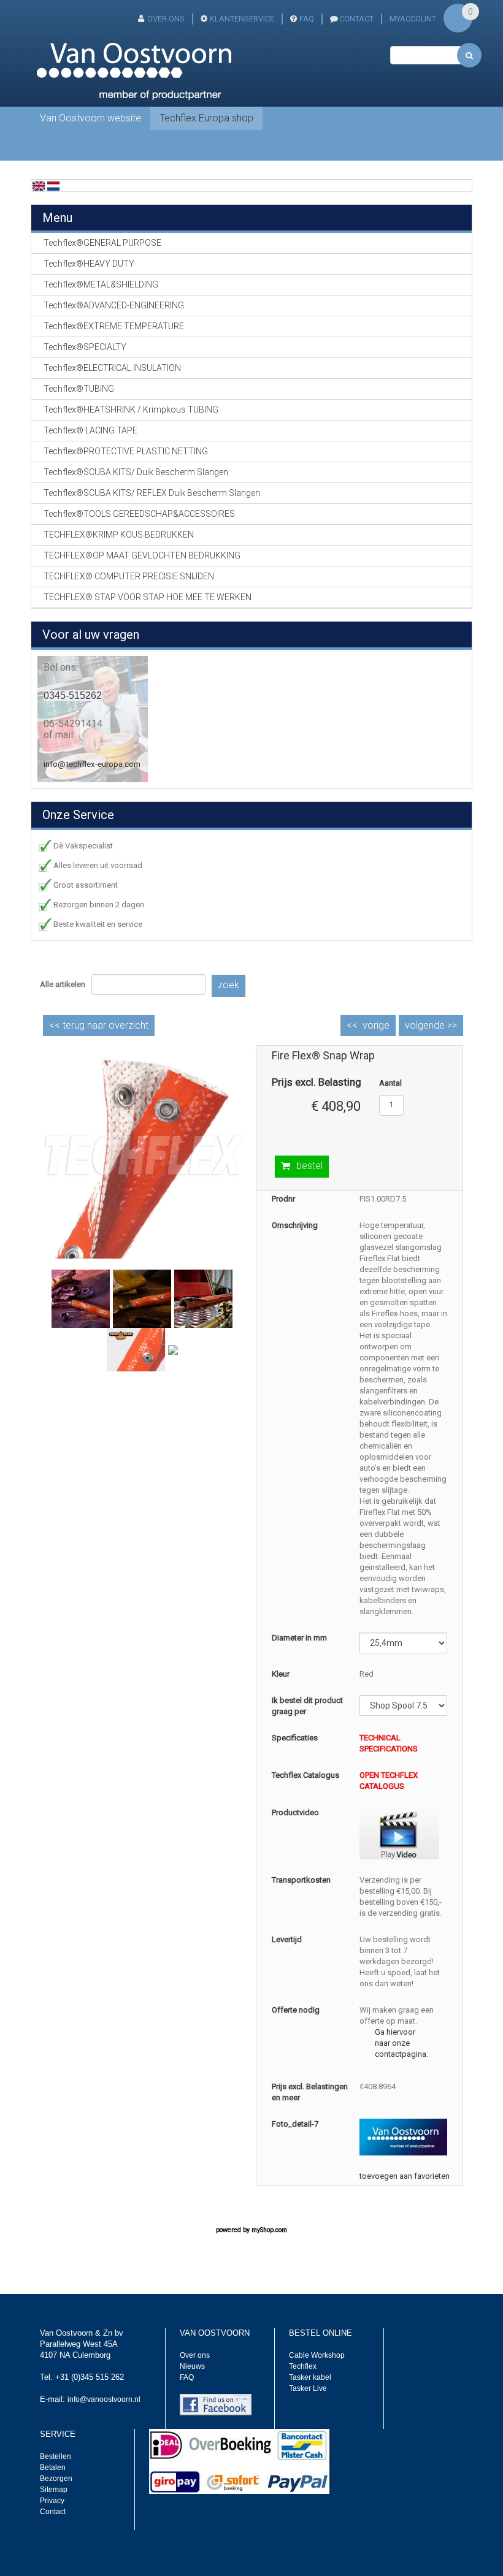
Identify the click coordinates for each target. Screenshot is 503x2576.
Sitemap (54, 2490)
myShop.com (269, 2230)
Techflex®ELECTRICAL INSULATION (112, 368)
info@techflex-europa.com (92, 764)
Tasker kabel (310, 2377)
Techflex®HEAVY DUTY (89, 264)
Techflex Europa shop (206, 118)
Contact (53, 2512)
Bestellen (56, 2456)
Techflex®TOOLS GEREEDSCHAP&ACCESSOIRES (139, 514)
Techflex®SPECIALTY (85, 347)
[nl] (53, 185)
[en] (39, 185)
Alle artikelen (63, 984)
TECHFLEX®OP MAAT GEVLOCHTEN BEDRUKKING (142, 555)
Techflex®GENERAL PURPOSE (102, 243)
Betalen (53, 2467)
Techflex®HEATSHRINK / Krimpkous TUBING (131, 410)
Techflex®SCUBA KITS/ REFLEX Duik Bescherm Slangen (152, 493)
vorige (376, 1025)
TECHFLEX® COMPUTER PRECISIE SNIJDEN (129, 576)
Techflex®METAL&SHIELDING (101, 284)
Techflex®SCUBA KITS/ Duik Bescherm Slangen (136, 472)
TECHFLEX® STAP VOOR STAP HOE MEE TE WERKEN (148, 597)
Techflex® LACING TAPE (90, 430)
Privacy (52, 2501)
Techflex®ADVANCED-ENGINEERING (114, 305)
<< (99, 1025)
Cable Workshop (317, 2355)
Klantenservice (242, 19)
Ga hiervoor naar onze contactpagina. (401, 2043)
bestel (309, 1166)
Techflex (303, 2366)
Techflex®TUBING (79, 389)
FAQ (307, 19)
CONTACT (356, 19)
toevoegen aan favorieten (405, 2176)
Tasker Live (308, 2388)
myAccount (413, 19)
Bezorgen (56, 2479)
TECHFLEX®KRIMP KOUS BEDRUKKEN (119, 535)
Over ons (166, 19)
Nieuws (192, 2366)
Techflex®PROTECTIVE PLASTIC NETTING (126, 451)
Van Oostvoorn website (90, 118)
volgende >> (431, 1025)
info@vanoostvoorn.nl (104, 2399)
